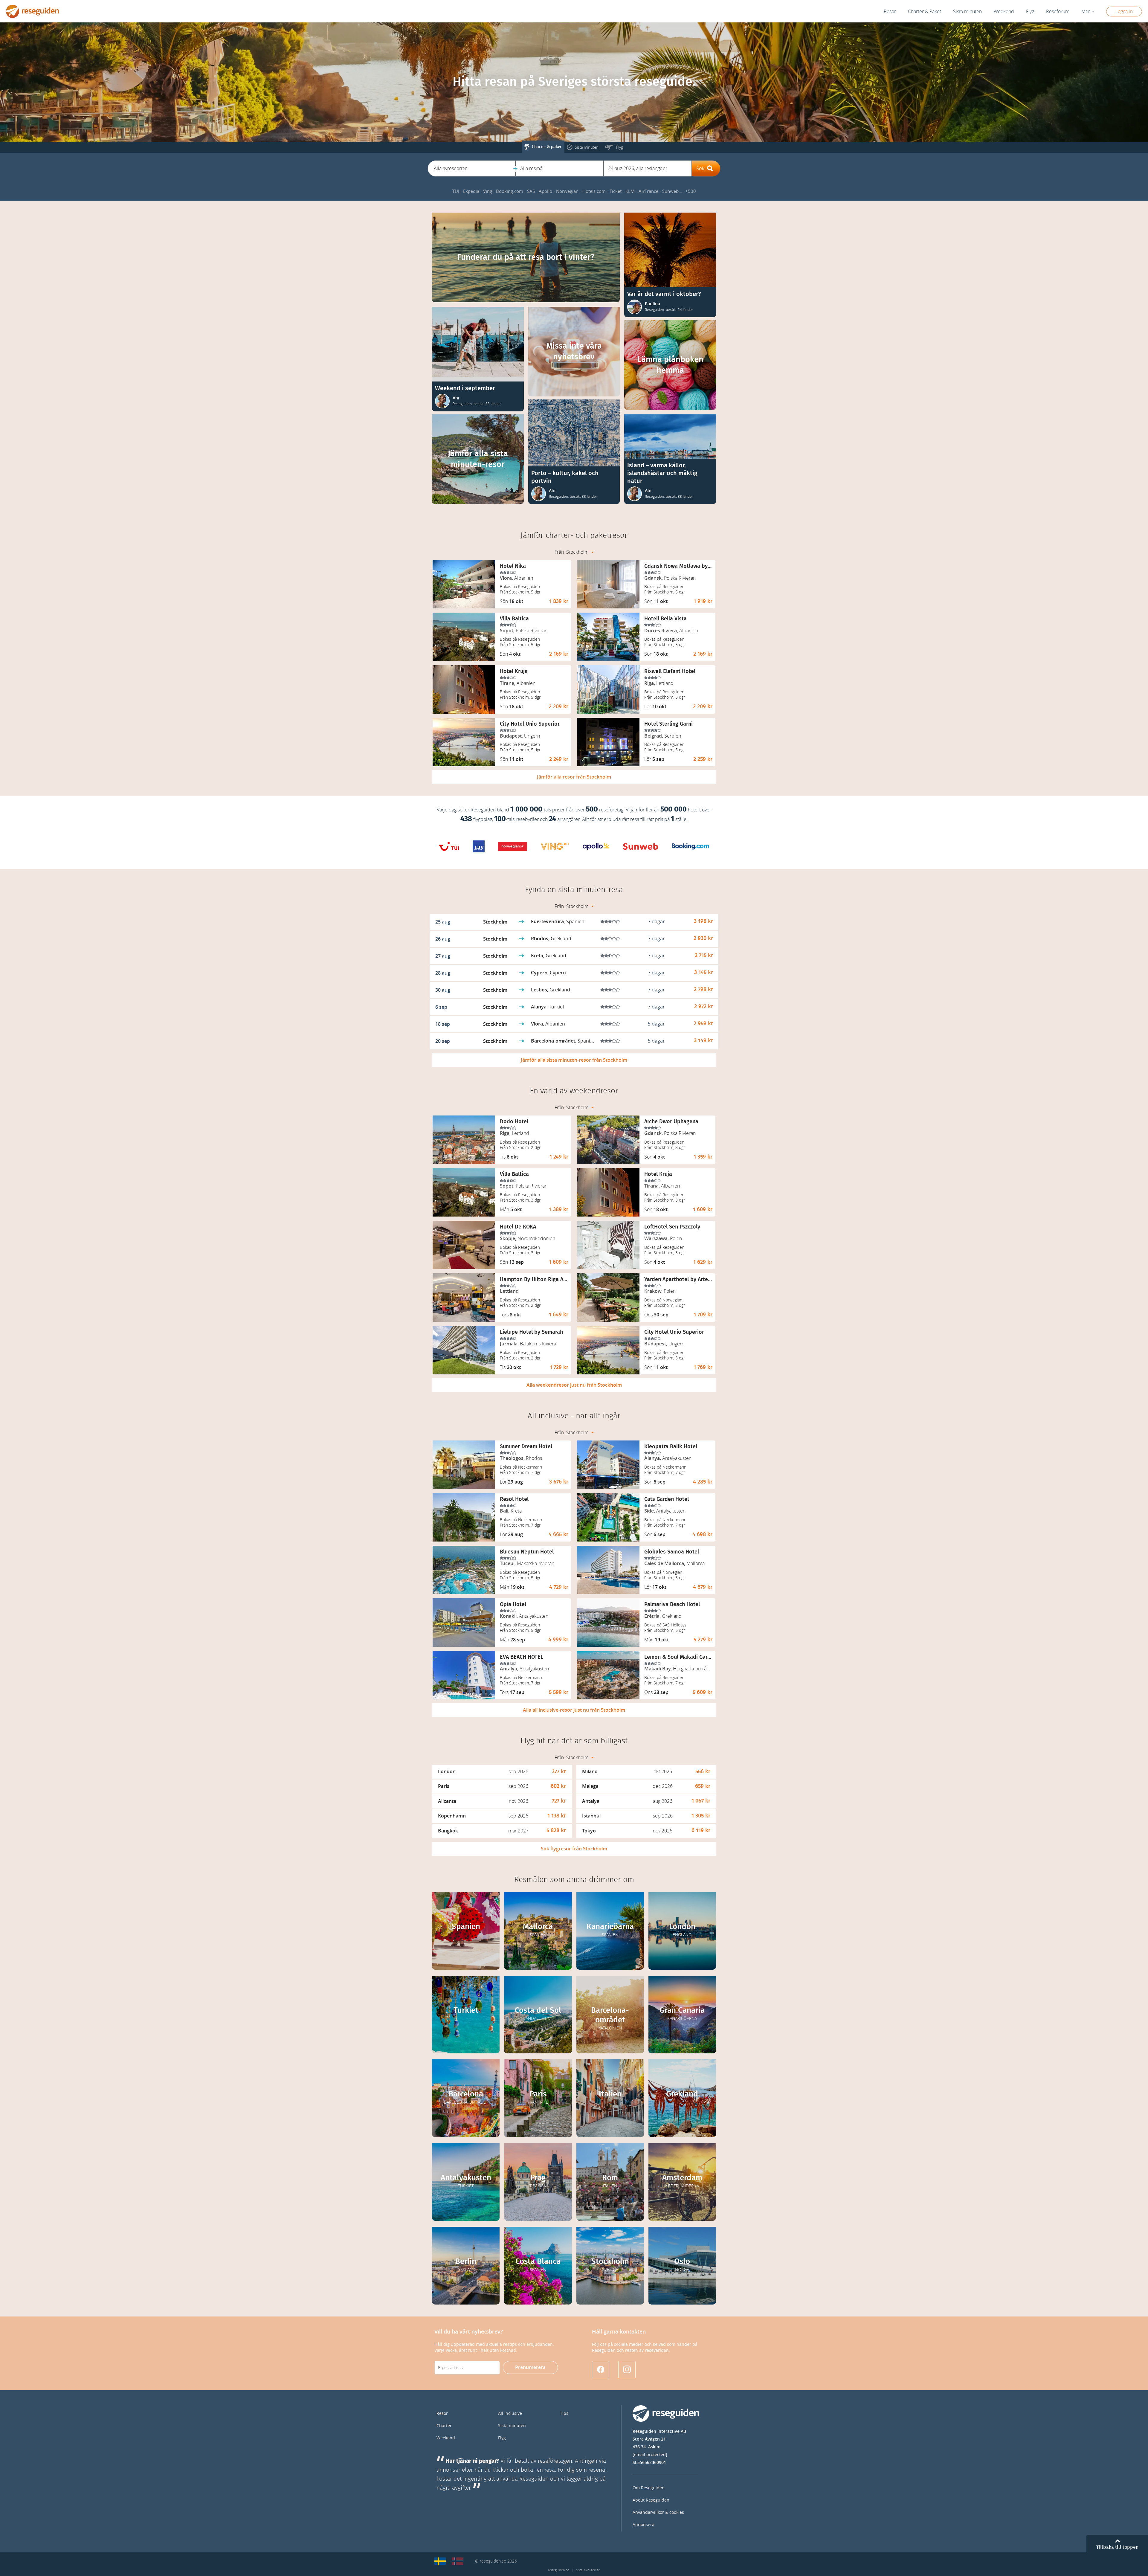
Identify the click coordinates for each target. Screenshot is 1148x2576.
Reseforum (1058, 12)
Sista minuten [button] (967, 12)
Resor (890, 12)
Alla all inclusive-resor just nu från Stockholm (574, 1710)
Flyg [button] (1030, 12)
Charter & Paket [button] (925, 12)
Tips (564, 2414)
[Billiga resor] (440, 2561)
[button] (472, 168)
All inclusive (510, 2414)
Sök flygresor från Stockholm (574, 1849)
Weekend (1004, 12)
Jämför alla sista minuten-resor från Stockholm (574, 1060)
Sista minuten (512, 2426)
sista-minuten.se (588, 2570)
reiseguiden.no (559, 2570)
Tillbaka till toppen (1117, 2547)
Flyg (502, 2438)
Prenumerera (530, 2367)
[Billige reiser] (457, 2561)
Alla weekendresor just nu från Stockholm (574, 1385)
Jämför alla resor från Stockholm (574, 777)
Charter (444, 2426)
